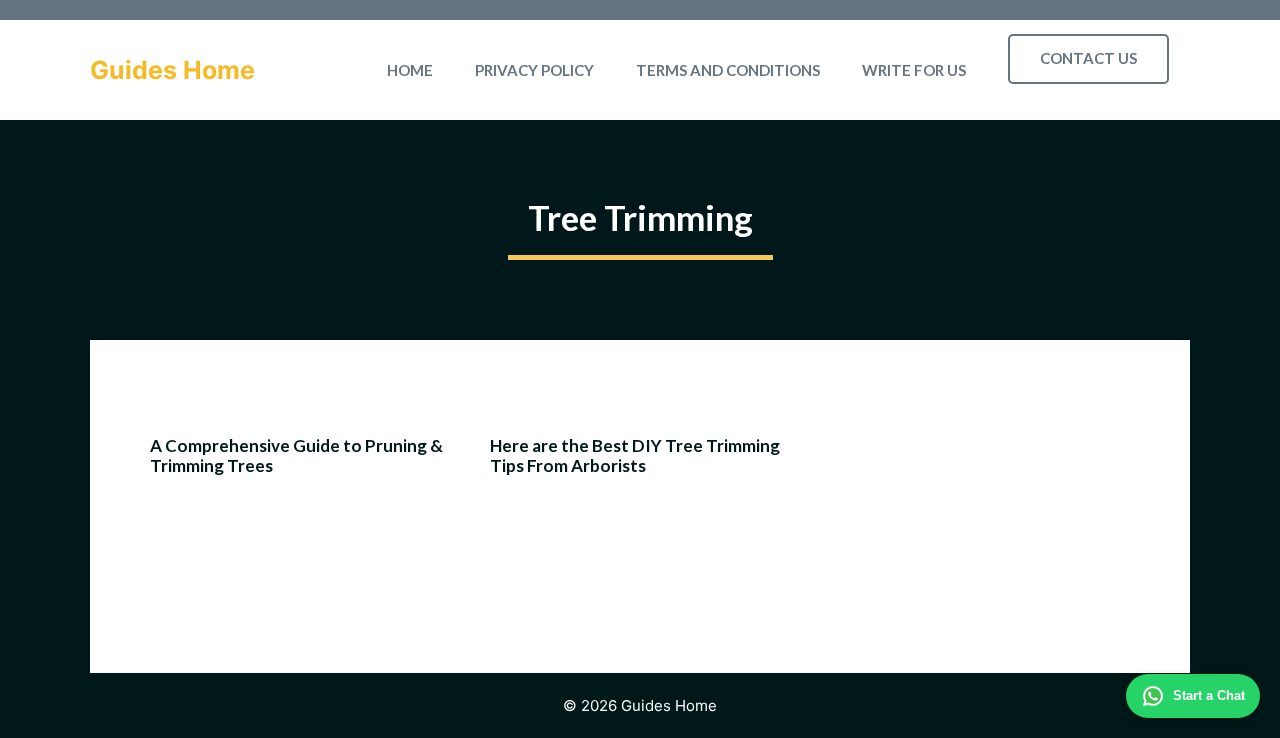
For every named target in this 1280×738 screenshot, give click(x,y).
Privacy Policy (534, 70)
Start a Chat (1209, 695)
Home (410, 70)
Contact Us (1088, 58)
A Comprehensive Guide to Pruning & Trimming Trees (296, 455)
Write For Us (914, 70)
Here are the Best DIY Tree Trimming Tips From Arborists (635, 455)
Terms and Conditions (728, 70)
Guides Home (172, 70)
